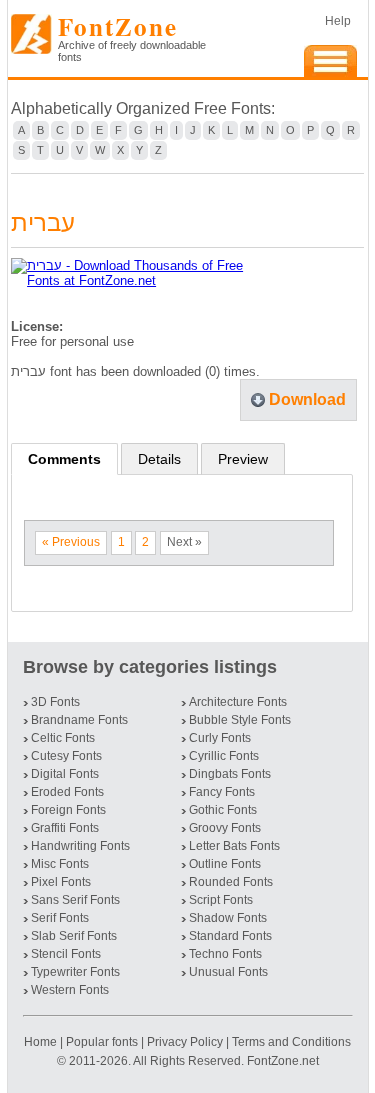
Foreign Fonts (68, 810)
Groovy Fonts (225, 828)
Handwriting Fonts (80, 846)
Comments (64, 459)
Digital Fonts (65, 774)
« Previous (71, 542)
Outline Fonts (225, 864)
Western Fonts (70, 990)
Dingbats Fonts (230, 774)
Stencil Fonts (66, 954)
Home (42, 1042)
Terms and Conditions (291, 1042)
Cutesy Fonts (66, 756)
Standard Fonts (230, 936)
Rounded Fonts (231, 882)
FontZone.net (283, 1061)
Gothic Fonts (223, 810)
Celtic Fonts (63, 738)
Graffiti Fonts (65, 828)
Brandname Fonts (79, 720)
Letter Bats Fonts (234, 846)
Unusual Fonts (228, 972)
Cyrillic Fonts (224, 756)
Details (159, 459)
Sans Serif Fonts (75, 900)
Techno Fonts (225, 954)
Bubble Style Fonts (240, 720)
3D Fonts (55, 702)
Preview (243, 459)
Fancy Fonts (222, 792)
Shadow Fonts (228, 918)
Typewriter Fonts (75, 972)
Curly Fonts (220, 738)
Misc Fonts (60, 864)
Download (307, 399)
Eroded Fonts (67, 792)
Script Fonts (221, 900)
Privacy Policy (185, 1042)
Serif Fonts (60, 918)
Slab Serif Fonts (74, 936)
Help (338, 21)
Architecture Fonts (238, 702)
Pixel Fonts (61, 882)
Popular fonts (102, 1042)
